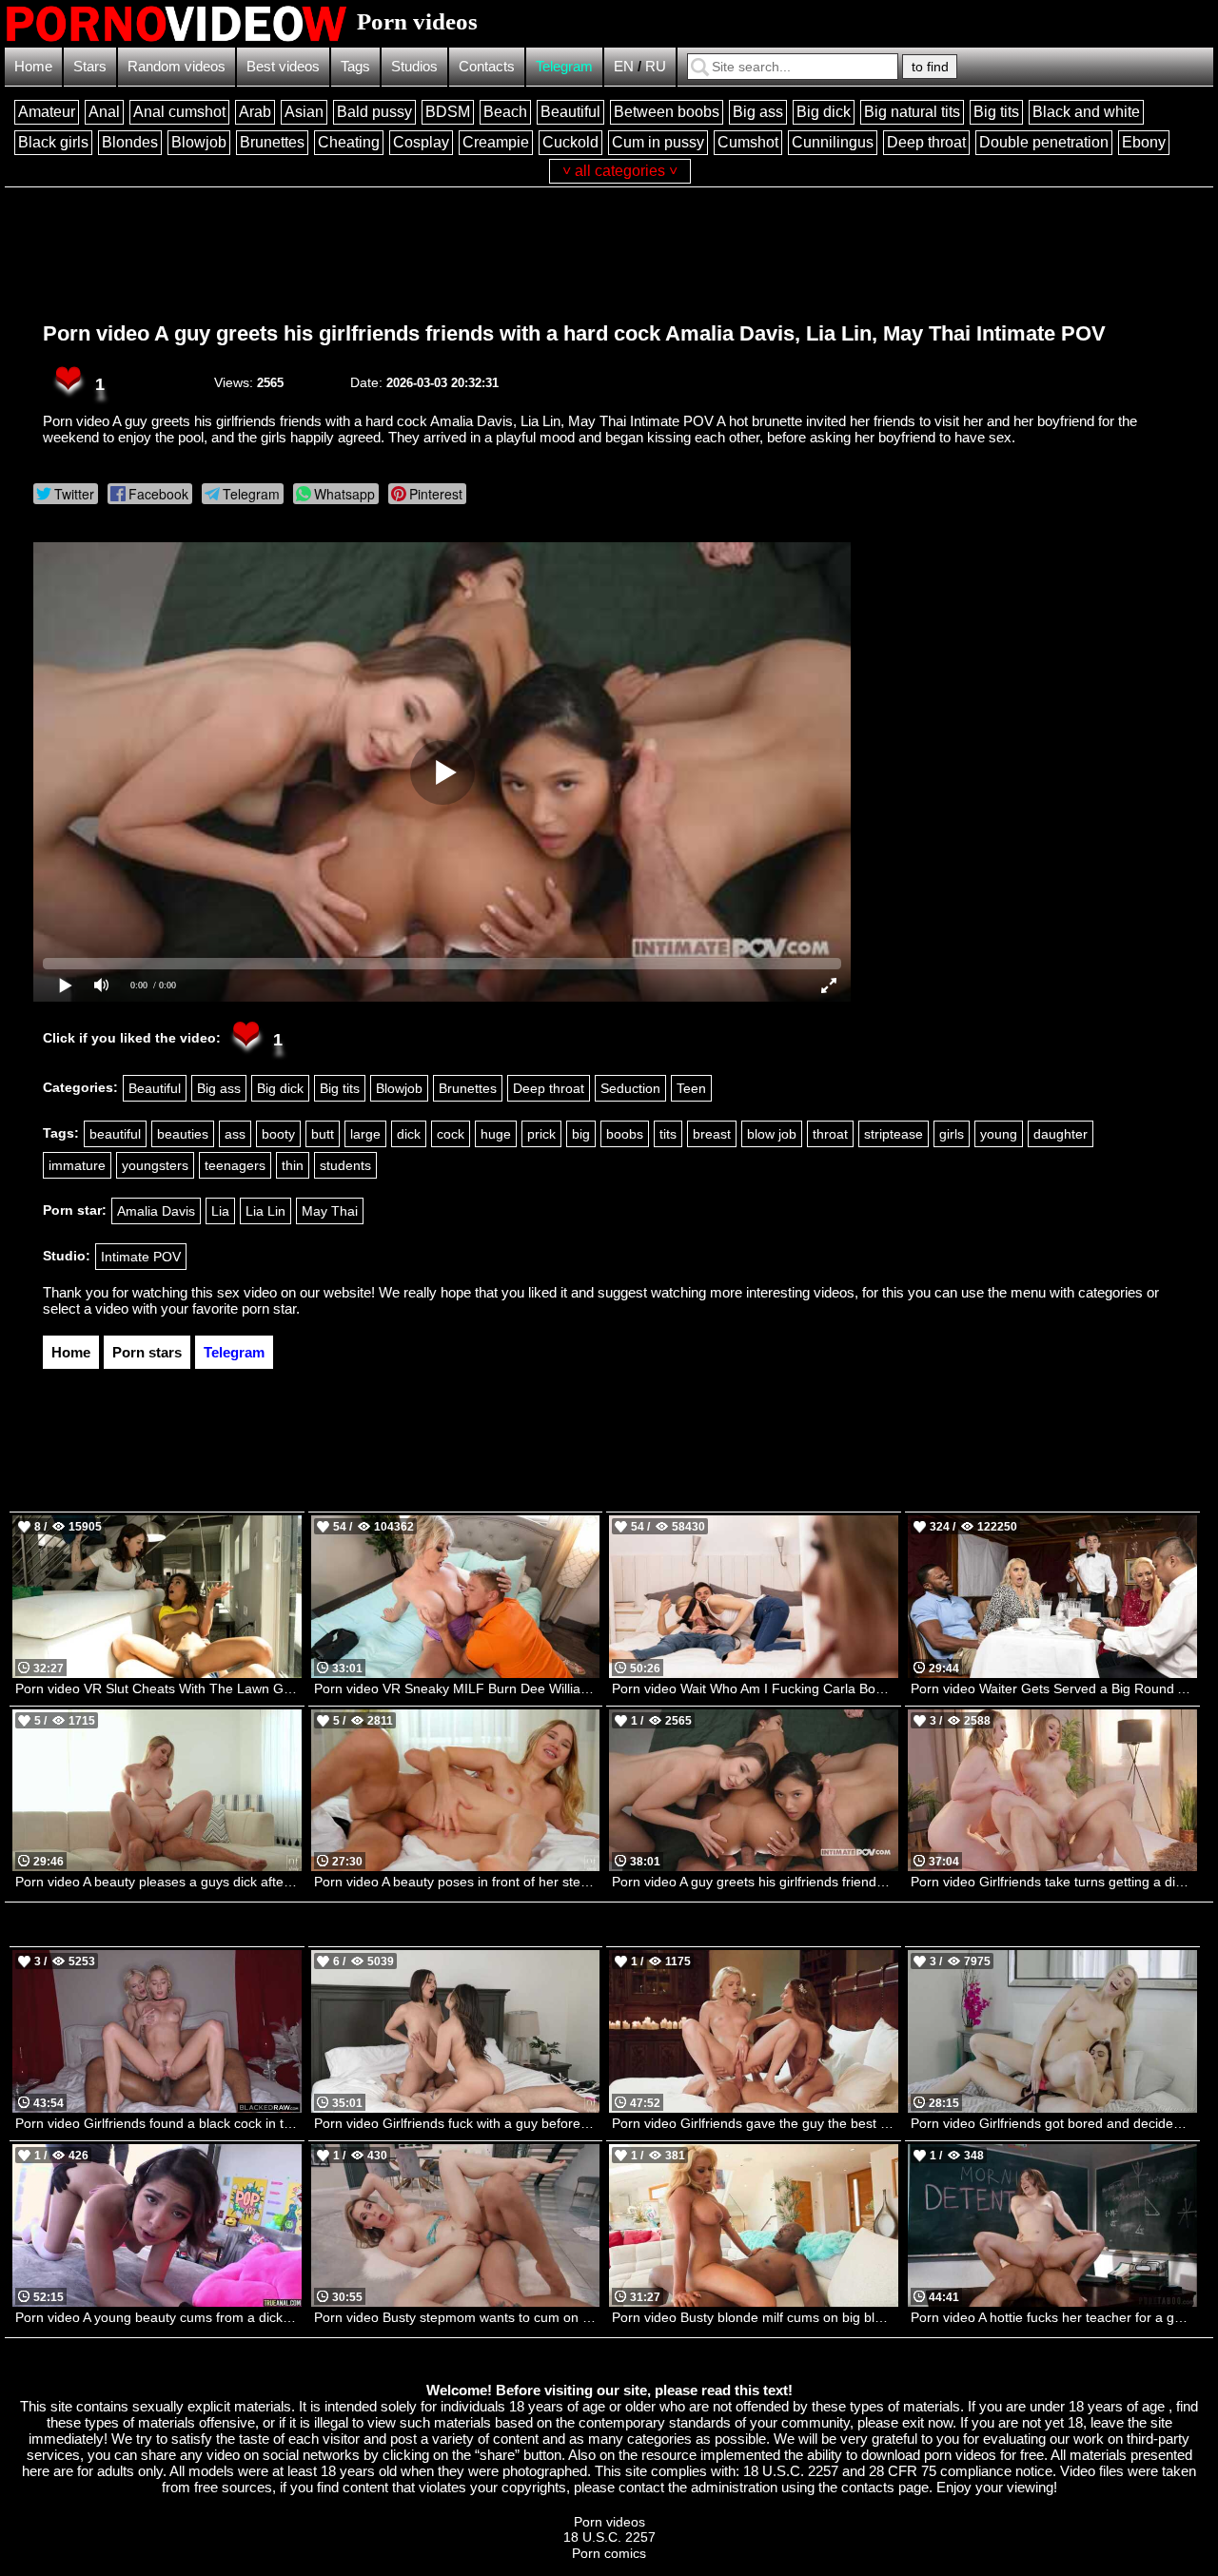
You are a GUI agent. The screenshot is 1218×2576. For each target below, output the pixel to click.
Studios (414, 66)
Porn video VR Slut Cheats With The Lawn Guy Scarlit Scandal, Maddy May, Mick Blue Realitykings (158, 1688)
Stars (90, 66)
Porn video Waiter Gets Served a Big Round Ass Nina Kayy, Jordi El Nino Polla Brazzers (1054, 1688)
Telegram (564, 66)
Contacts (487, 66)
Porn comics (609, 2553)
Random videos (177, 66)
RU (656, 66)
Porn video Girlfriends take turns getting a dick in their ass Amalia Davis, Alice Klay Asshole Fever (1054, 1882)
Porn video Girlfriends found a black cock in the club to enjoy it (158, 2123)
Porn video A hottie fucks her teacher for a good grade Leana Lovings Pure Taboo (1054, 2317)
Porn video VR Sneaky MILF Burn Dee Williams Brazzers (457, 1688)
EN (624, 66)
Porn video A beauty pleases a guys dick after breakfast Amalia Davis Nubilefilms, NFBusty (158, 1882)
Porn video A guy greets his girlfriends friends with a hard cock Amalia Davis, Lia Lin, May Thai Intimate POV (574, 333)
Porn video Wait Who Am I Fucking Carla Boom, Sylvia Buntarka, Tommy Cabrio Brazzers (755, 1688)
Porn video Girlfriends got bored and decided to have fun (1054, 2123)
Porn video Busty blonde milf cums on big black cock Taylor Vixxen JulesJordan (755, 2317)
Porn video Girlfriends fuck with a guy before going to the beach (457, 2123)
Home (33, 66)
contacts (868, 2487)
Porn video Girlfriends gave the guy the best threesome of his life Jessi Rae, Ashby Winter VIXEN (755, 2123)
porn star (269, 1308)
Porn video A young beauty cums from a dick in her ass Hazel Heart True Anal (158, 2317)
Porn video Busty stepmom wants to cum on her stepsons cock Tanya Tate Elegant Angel (457, 2317)
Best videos (283, 66)
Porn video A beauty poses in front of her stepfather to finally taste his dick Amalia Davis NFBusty (457, 1882)
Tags (355, 66)
